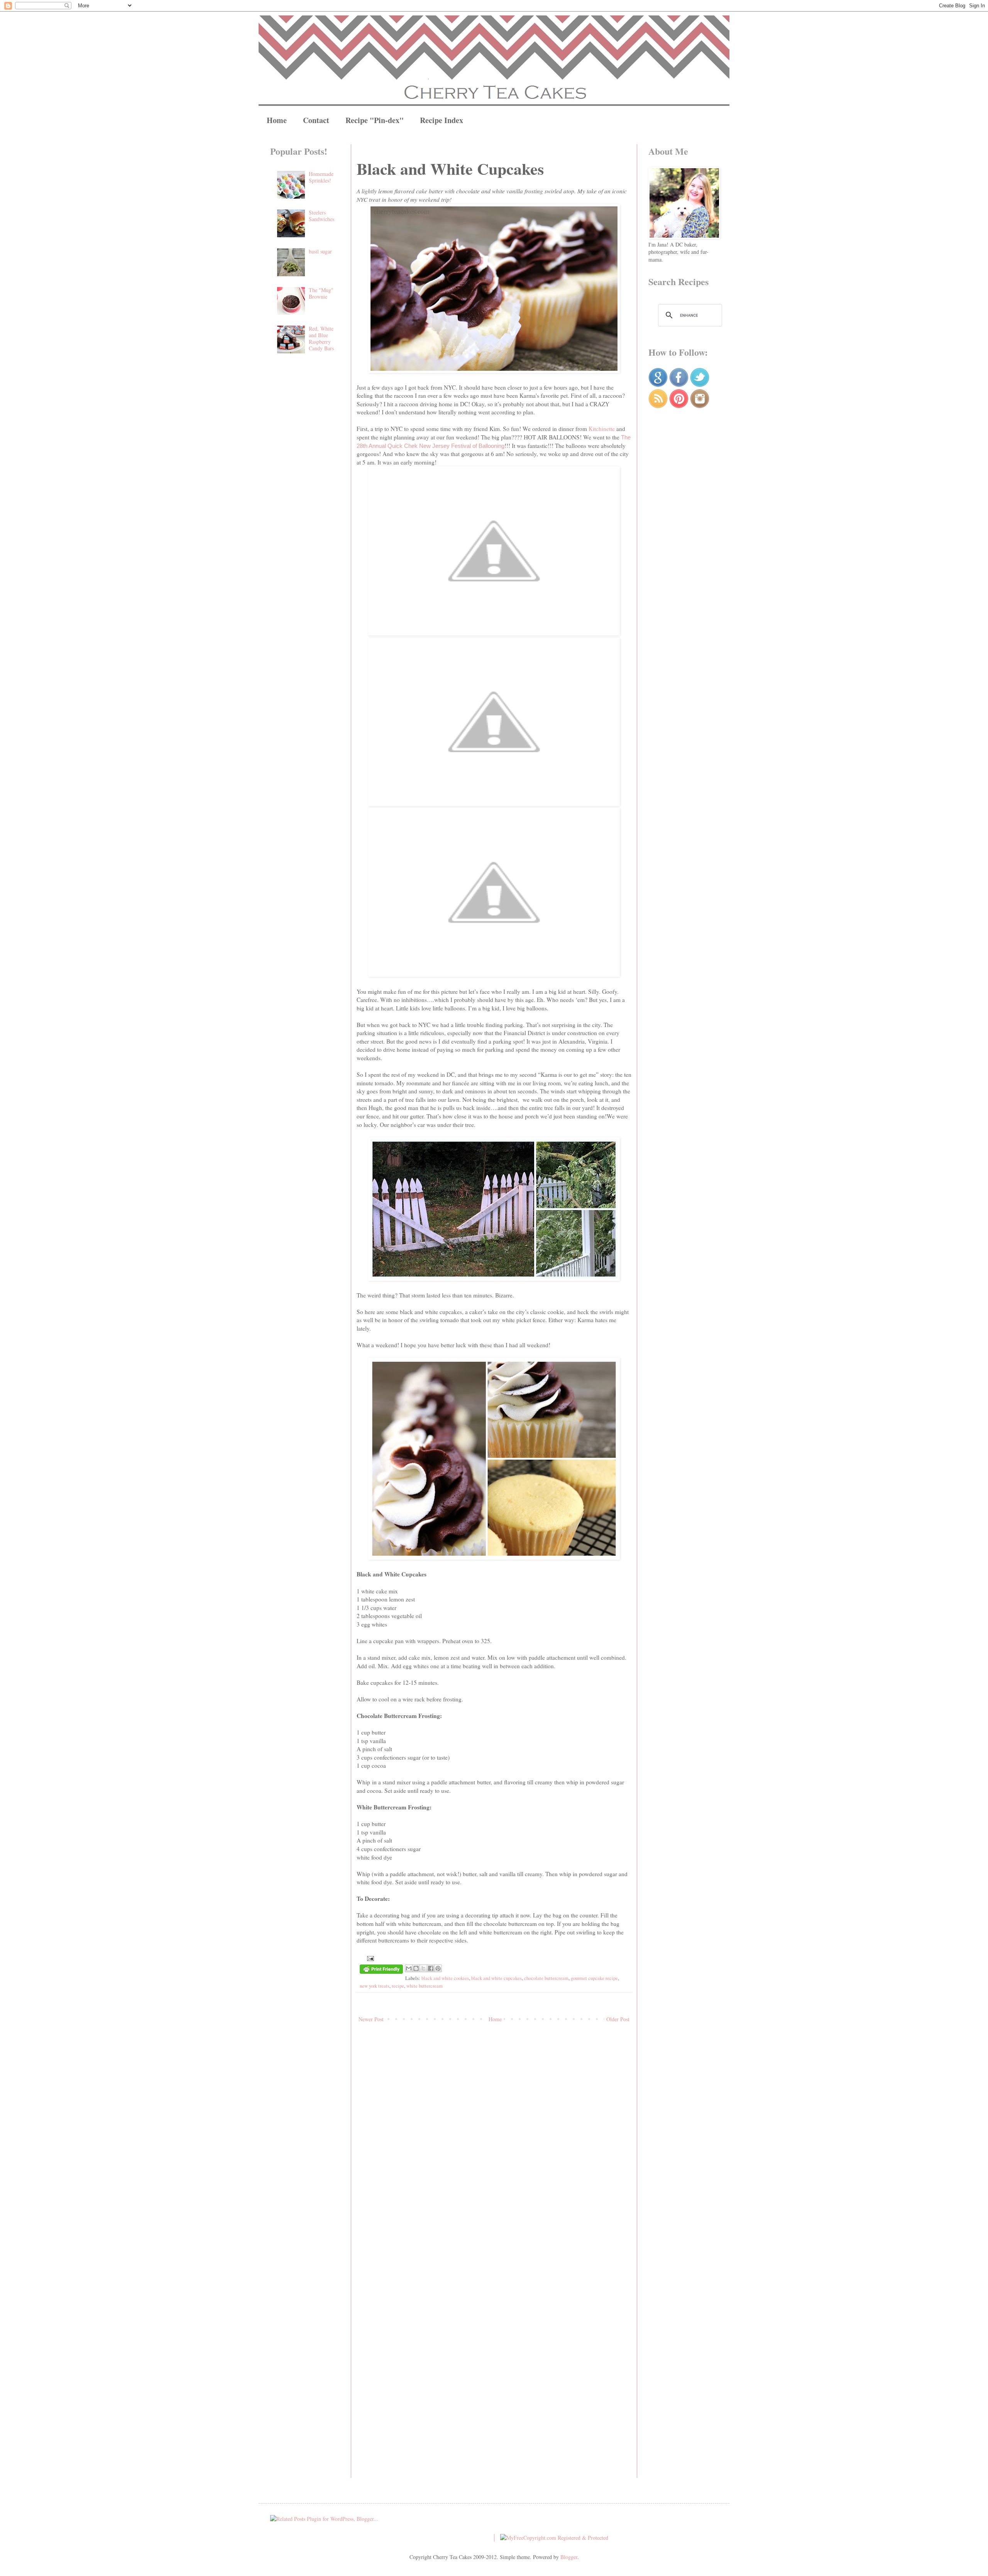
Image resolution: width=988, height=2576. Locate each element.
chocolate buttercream (546, 1978)
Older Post (618, 2019)
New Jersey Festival (445, 446)
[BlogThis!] (416, 1968)
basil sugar (320, 251)
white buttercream (425, 1986)
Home (277, 120)
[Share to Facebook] (431, 1968)
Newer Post (371, 2019)
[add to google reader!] (658, 385)
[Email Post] (369, 1958)
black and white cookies (445, 1978)
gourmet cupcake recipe (594, 1978)
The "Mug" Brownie (321, 293)
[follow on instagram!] (700, 406)
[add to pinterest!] (679, 406)
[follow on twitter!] (700, 385)
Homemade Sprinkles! (321, 177)
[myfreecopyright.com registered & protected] (554, 2538)
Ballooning (491, 446)
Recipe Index (442, 120)
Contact (316, 120)
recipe (398, 1986)
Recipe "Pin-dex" (375, 120)
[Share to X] (423, 1968)
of (475, 446)
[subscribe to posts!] (658, 406)
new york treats (375, 1986)
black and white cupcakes (497, 1978)
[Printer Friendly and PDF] (381, 1970)
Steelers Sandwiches (321, 216)
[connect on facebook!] (679, 385)
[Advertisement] (305, 488)
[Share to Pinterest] (438, 1968)
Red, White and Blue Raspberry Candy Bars (321, 338)
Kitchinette (602, 429)
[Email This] (409, 1968)
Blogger (569, 2557)
